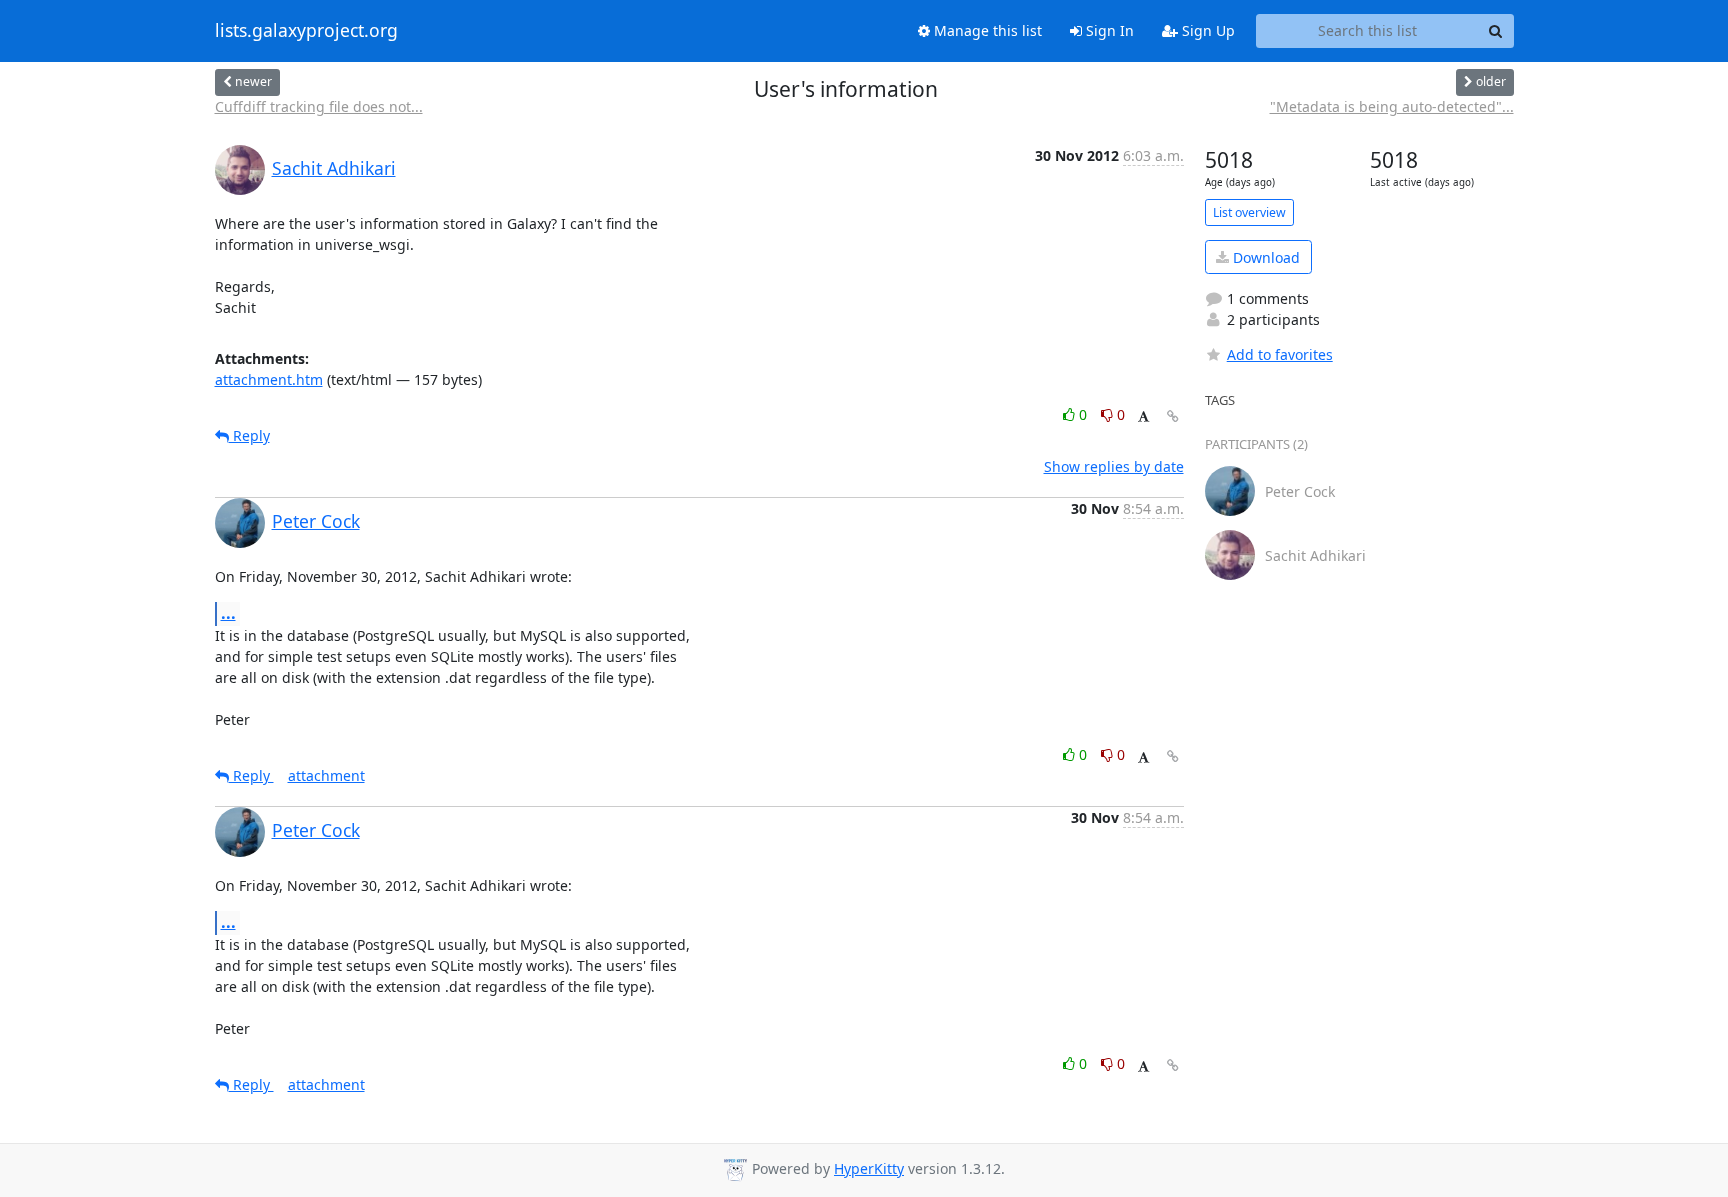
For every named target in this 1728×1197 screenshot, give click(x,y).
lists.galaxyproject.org (306, 31)
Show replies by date (1114, 466)
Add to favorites (1280, 354)
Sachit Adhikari (334, 168)
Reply (249, 435)
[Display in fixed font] (1143, 417)
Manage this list (986, 30)
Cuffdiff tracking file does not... (319, 106)
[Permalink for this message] (1173, 416)
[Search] (1496, 31)
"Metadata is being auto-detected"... (1392, 106)
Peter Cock (316, 521)
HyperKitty (869, 1168)
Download (1264, 257)
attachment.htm (269, 379)
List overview (1249, 212)
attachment (326, 775)
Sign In (1108, 30)
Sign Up (1206, 30)
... (228, 613)
